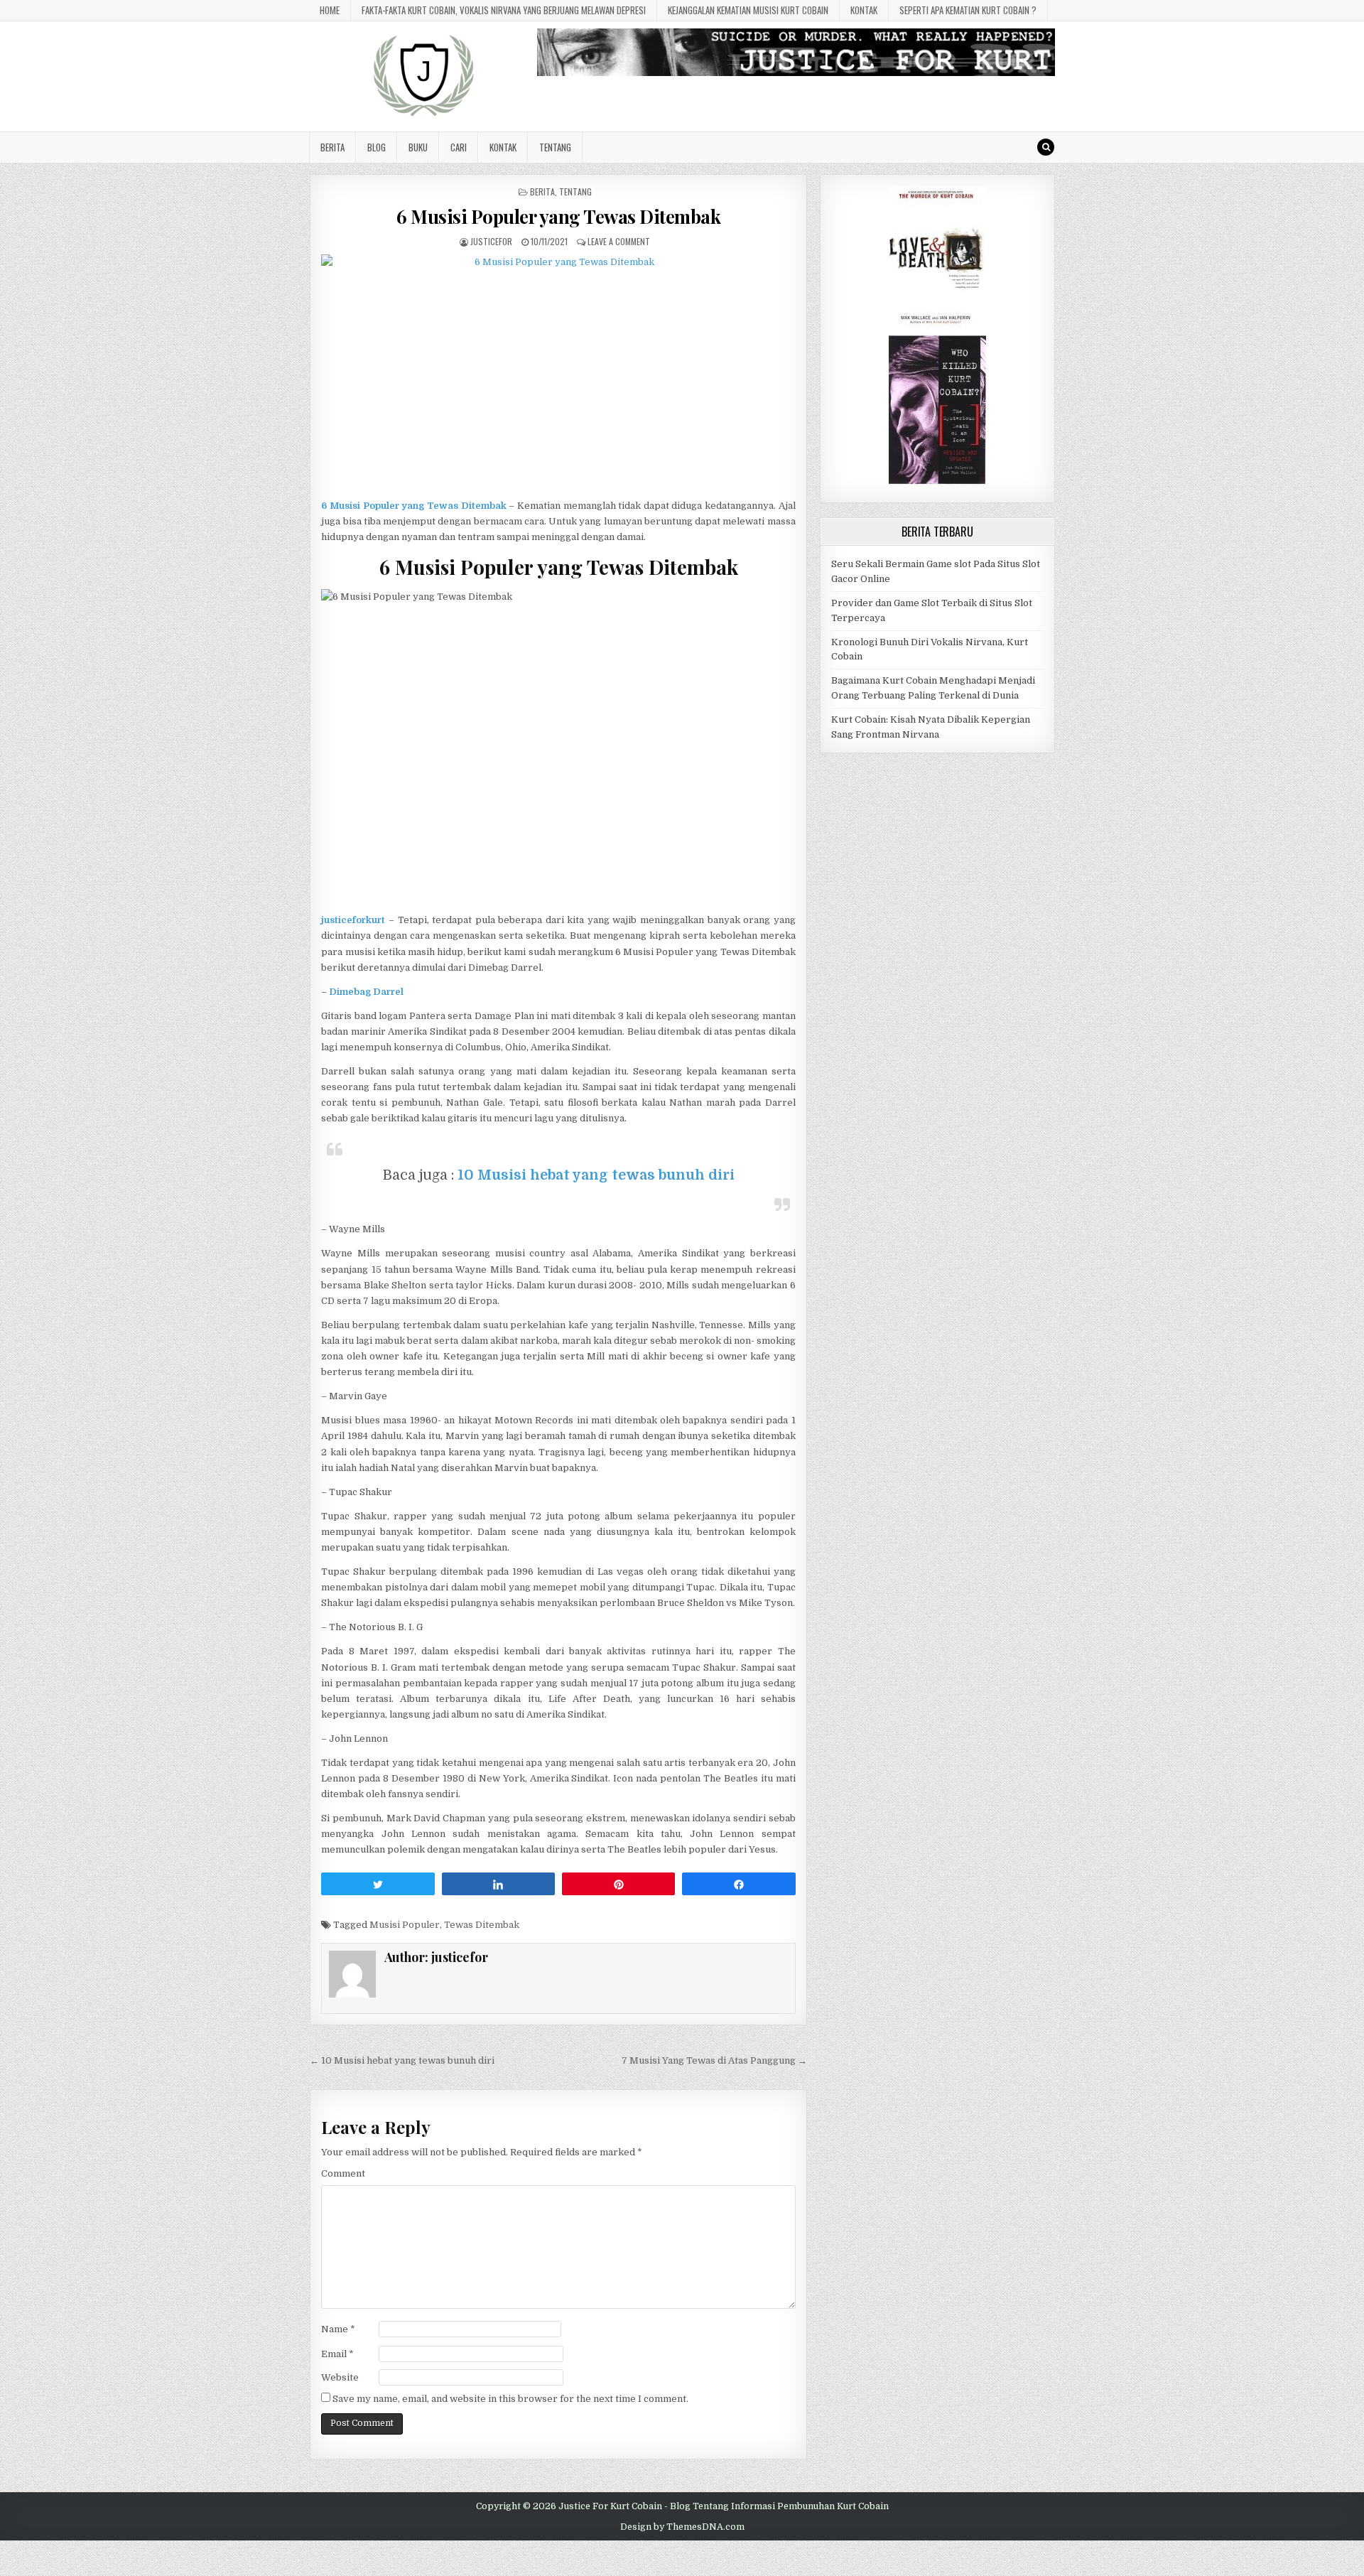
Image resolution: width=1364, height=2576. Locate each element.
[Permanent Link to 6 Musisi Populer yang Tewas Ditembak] (558, 373)
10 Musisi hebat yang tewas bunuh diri (596, 1175)
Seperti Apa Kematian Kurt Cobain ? (968, 10)
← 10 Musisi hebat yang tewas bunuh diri (402, 2060)
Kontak (864, 10)
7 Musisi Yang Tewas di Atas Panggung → (714, 2060)
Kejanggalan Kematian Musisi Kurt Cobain (748, 10)
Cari (459, 147)
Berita (332, 147)
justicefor (491, 241)
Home (330, 10)
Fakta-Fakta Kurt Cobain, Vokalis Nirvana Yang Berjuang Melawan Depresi (504, 10)
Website (340, 2377)
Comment (343, 2173)
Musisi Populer (405, 1925)
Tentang (555, 147)
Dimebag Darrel (366, 992)
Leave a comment (619, 241)
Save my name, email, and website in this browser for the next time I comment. (510, 2399)
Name (338, 2329)
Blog (377, 147)
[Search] (1046, 147)
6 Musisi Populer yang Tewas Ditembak (558, 216)
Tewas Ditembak (482, 1925)
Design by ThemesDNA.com (682, 2527)
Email (337, 2354)
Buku (418, 147)
